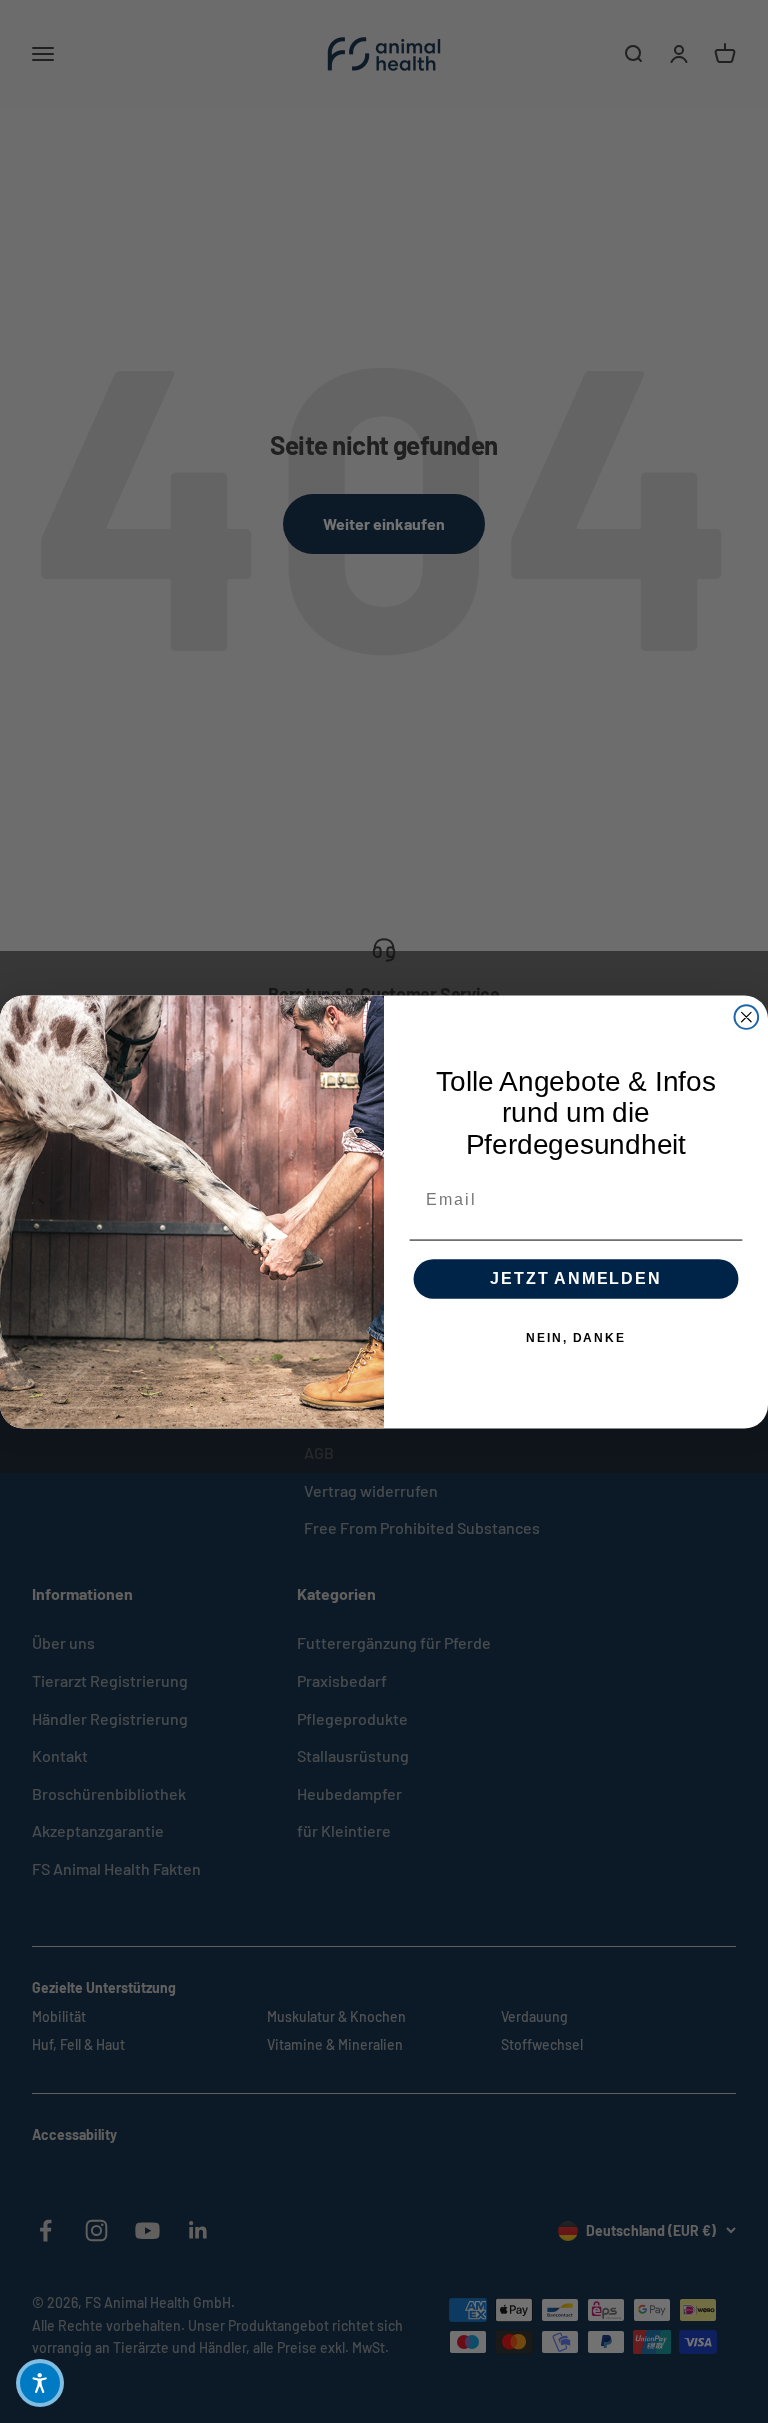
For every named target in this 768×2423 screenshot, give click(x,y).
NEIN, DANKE (575, 1338)
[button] (40, 2383)
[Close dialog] (747, 1017)
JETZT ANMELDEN (575, 1278)
